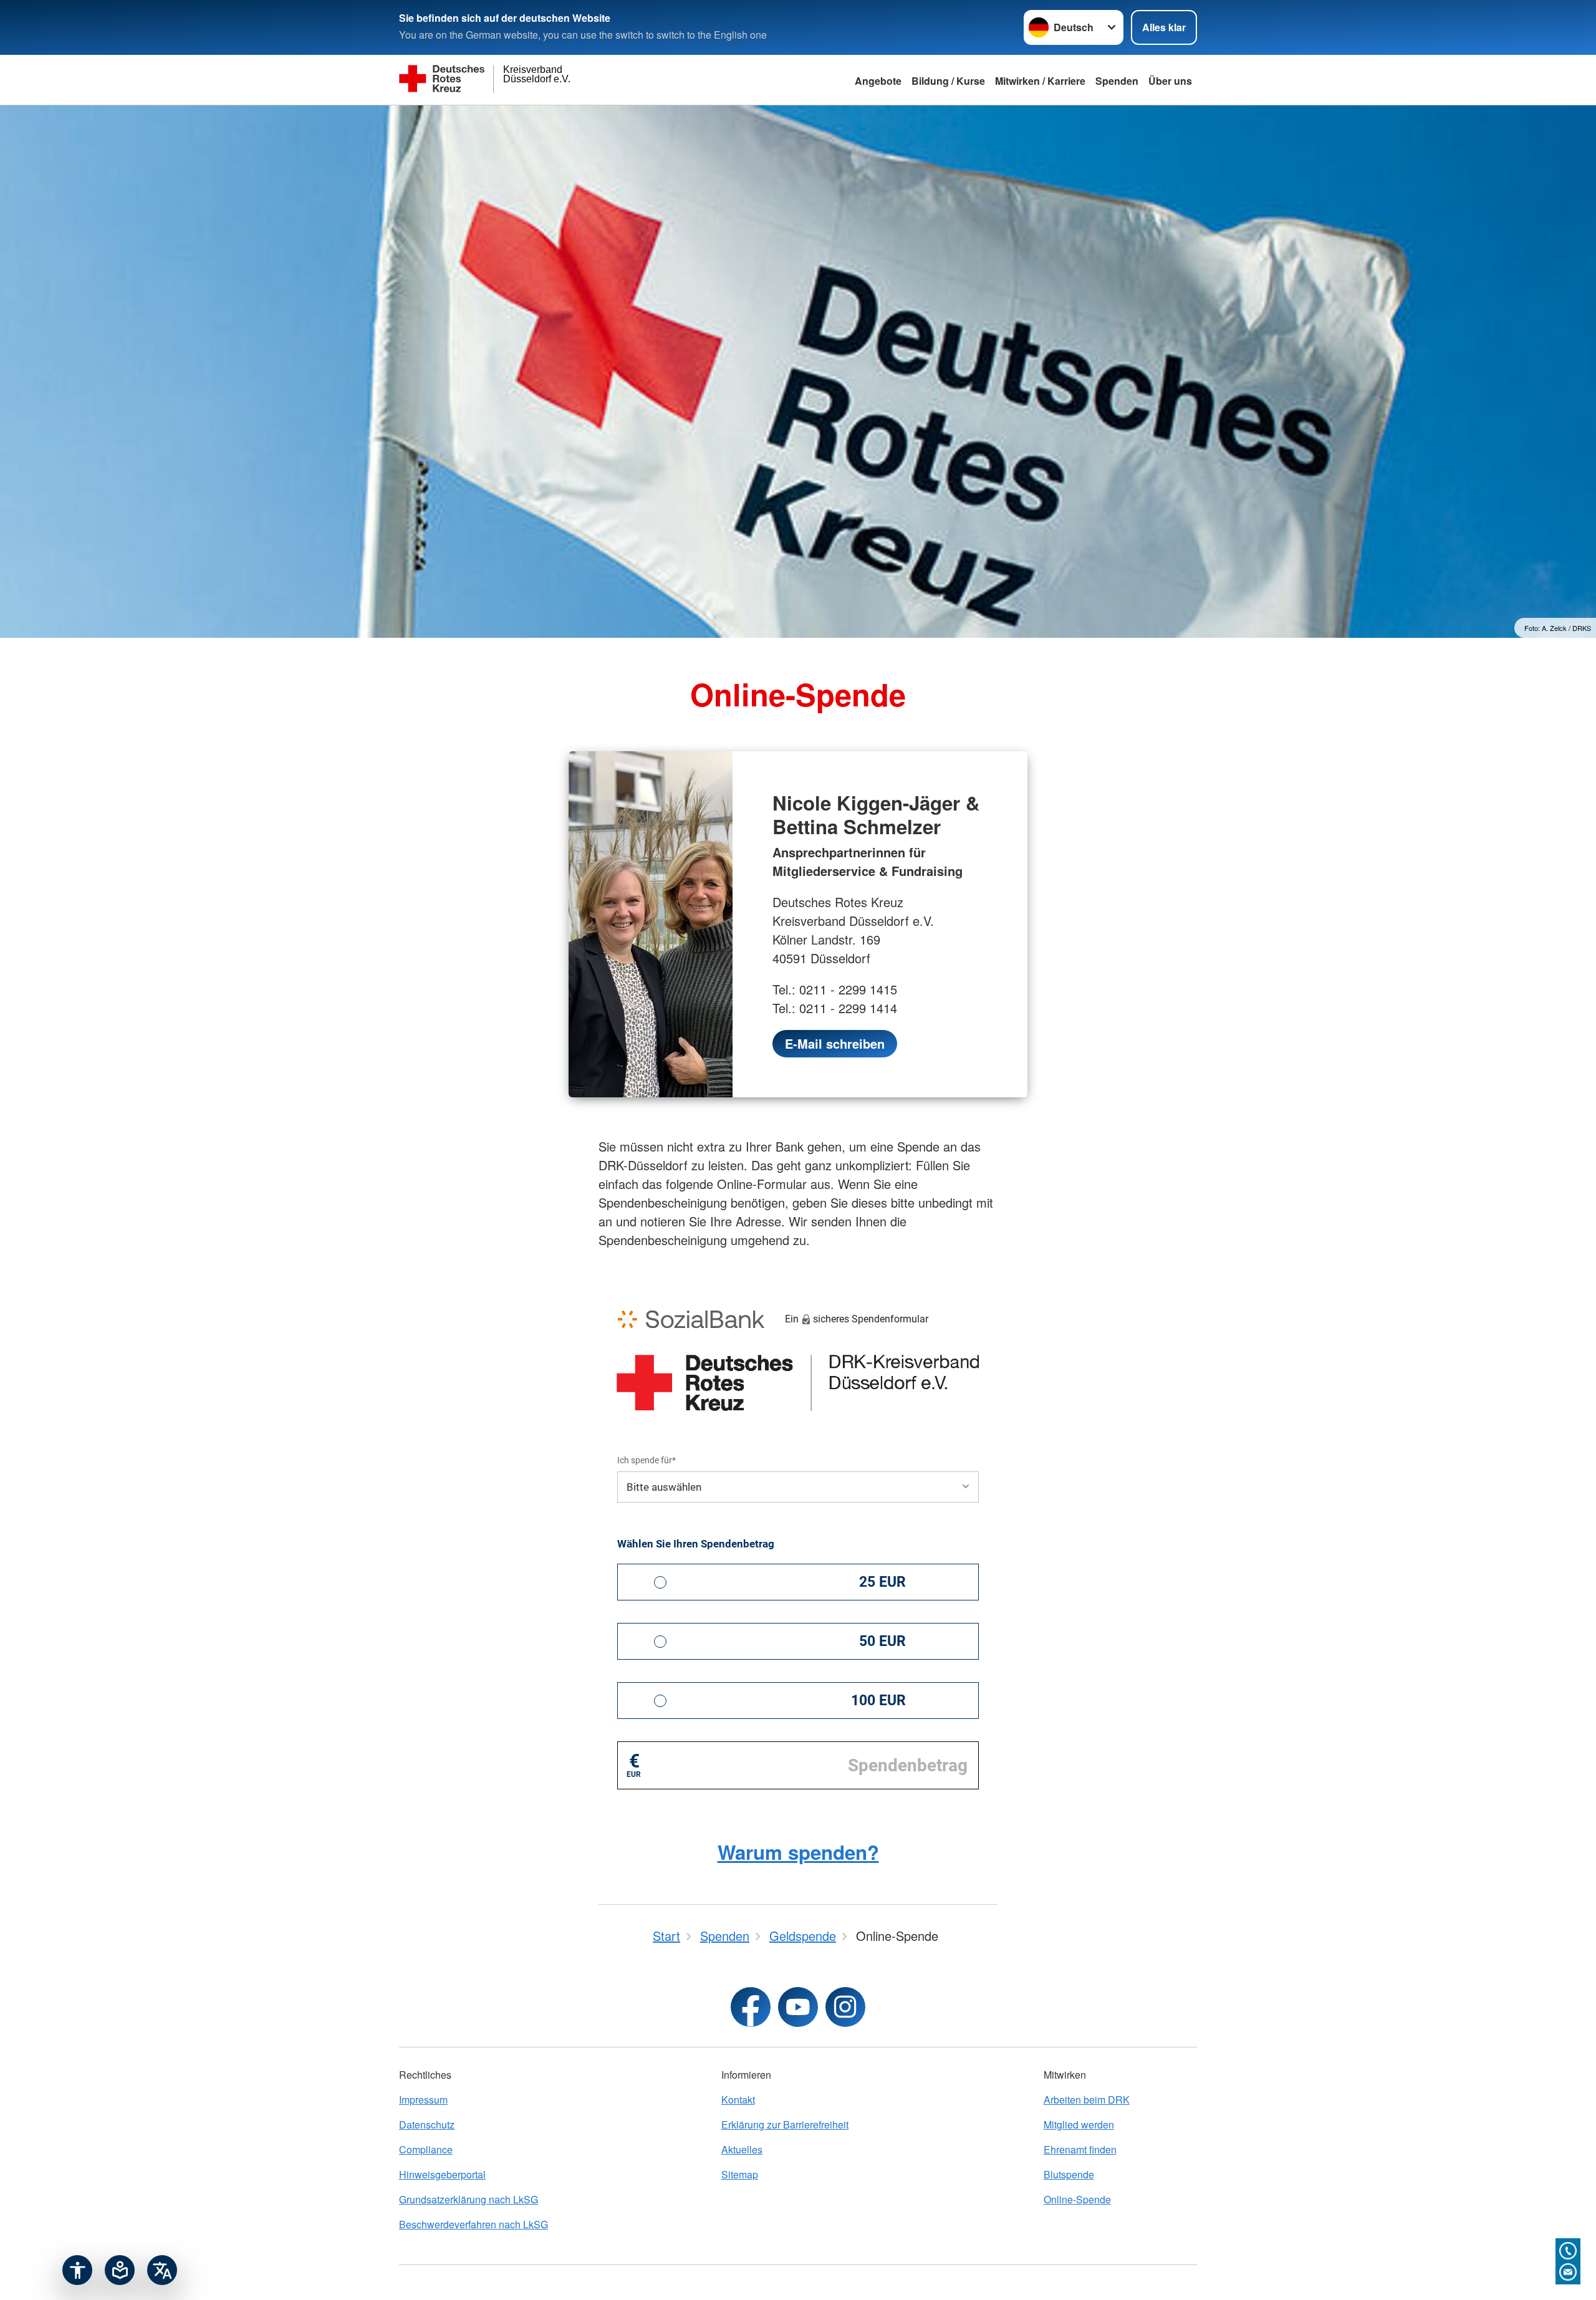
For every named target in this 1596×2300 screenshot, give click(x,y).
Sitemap (740, 2174)
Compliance (426, 2149)
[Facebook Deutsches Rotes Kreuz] (751, 2007)
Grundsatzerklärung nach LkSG (469, 2199)
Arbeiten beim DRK (1087, 2100)
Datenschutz (427, 2124)
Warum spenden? (798, 1852)
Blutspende (1069, 2174)
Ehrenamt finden (1080, 2149)
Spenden (1117, 81)
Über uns (1170, 81)
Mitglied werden (1079, 2124)
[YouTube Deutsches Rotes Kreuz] (798, 2007)
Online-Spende (1077, 2199)
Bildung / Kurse (948, 81)
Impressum (423, 2100)
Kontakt (738, 2100)
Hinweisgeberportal (442, 2174)
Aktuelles (742, 2149)
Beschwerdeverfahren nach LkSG (474, 2224)
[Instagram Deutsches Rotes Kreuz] (845, 2007)
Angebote (878, 81)
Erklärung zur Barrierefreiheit (785, 2124)
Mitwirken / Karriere (1040, 81)
